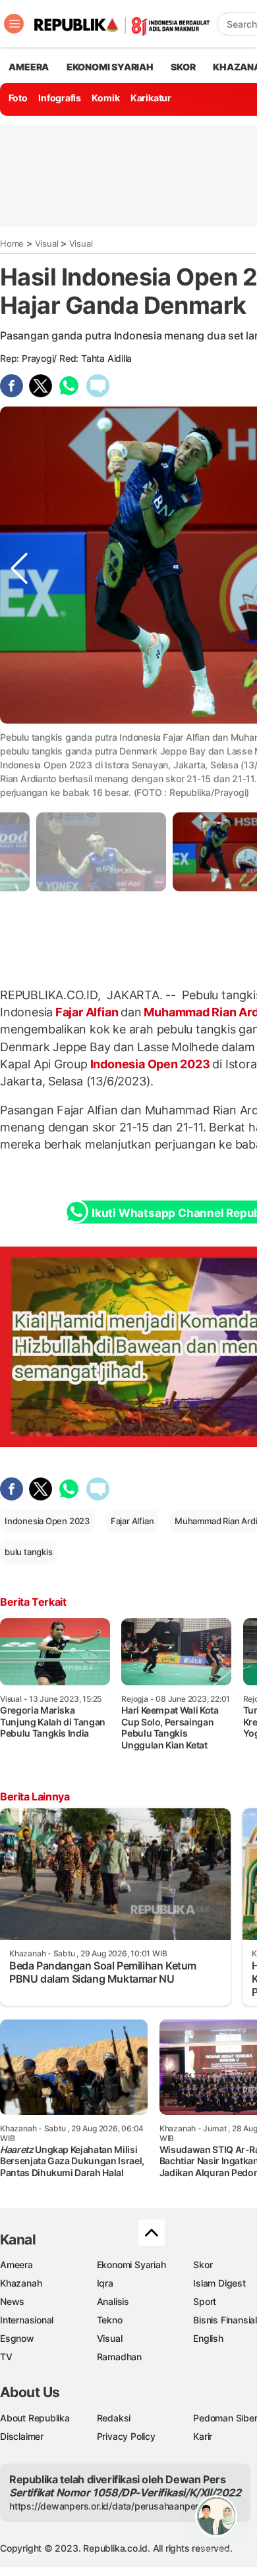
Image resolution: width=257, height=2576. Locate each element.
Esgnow (17, 2338)
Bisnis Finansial (225, 2320)
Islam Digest (219, 2283)
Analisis (113, 2301)
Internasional (27, 2320)
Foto (18, 98)
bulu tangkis (28, 1552)
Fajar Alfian (87, 1012)
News (12, 2301)
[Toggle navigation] (14, 24)
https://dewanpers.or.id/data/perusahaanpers (106, 2506)
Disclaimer (22, 2436)
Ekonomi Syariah (110, 67)
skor (183, 67)
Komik (105, 98)
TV (6, 2357)
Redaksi (114, 2418)
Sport (205, 2301)
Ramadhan (119, 2357)
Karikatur (151, 98)
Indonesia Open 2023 (150, 1064)
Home (12, 243)
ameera (29, 67)
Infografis (60, 98)
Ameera (16, 2265)
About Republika (35, 2418)
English (208, 2338)
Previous (19, 749)
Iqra (105, 2283)
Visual (47, 243)
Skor (203, 2265)
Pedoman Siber (225, 2418)
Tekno (110, 2320)
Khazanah (21, 2283)
